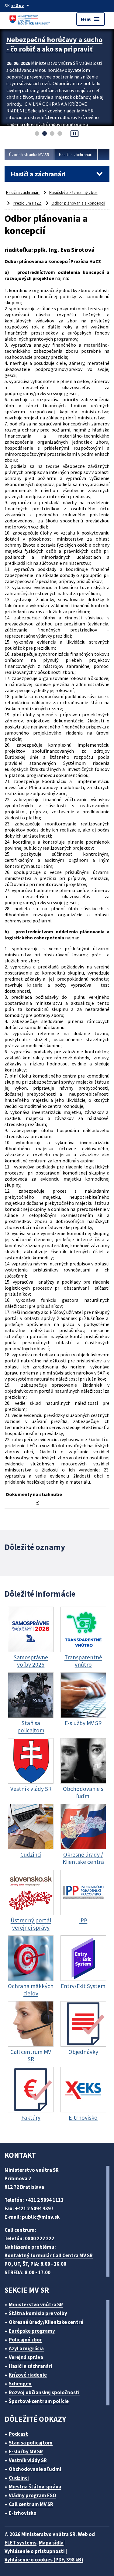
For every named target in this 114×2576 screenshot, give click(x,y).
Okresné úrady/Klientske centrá (46, 2322)
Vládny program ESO (33, 2495)
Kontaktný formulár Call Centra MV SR (49, 2255)
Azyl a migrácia (26, 2348)
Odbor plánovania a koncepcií (78, 203)
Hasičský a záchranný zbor (73, 192)
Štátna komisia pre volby (38, 2313)
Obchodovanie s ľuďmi (35, 2469)
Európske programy (32, 2331)
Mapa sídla (51, 2543)
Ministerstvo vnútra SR (36, 2304)
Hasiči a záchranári (76, 155)
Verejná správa (26, 2357)
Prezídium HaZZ (27, 203)
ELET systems (21, 2543)
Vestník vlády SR (28, 2460)
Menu (91, 19)
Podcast (18, 2434)
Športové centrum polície (39, 2401)
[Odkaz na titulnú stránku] (30, 19)
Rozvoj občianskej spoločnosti (44, 2392)
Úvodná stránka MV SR (29, 155)
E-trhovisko (23, 2513)
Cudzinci (19, 2478)
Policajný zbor (25, 2340)
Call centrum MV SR (31, 2504)
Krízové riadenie (28, 2375)
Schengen (20, 2384)
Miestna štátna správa (35, 2487)
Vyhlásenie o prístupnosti (35, 2551)
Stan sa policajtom (31, 2443)
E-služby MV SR (26, 2451)
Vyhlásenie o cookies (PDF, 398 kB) (44, 2560)
